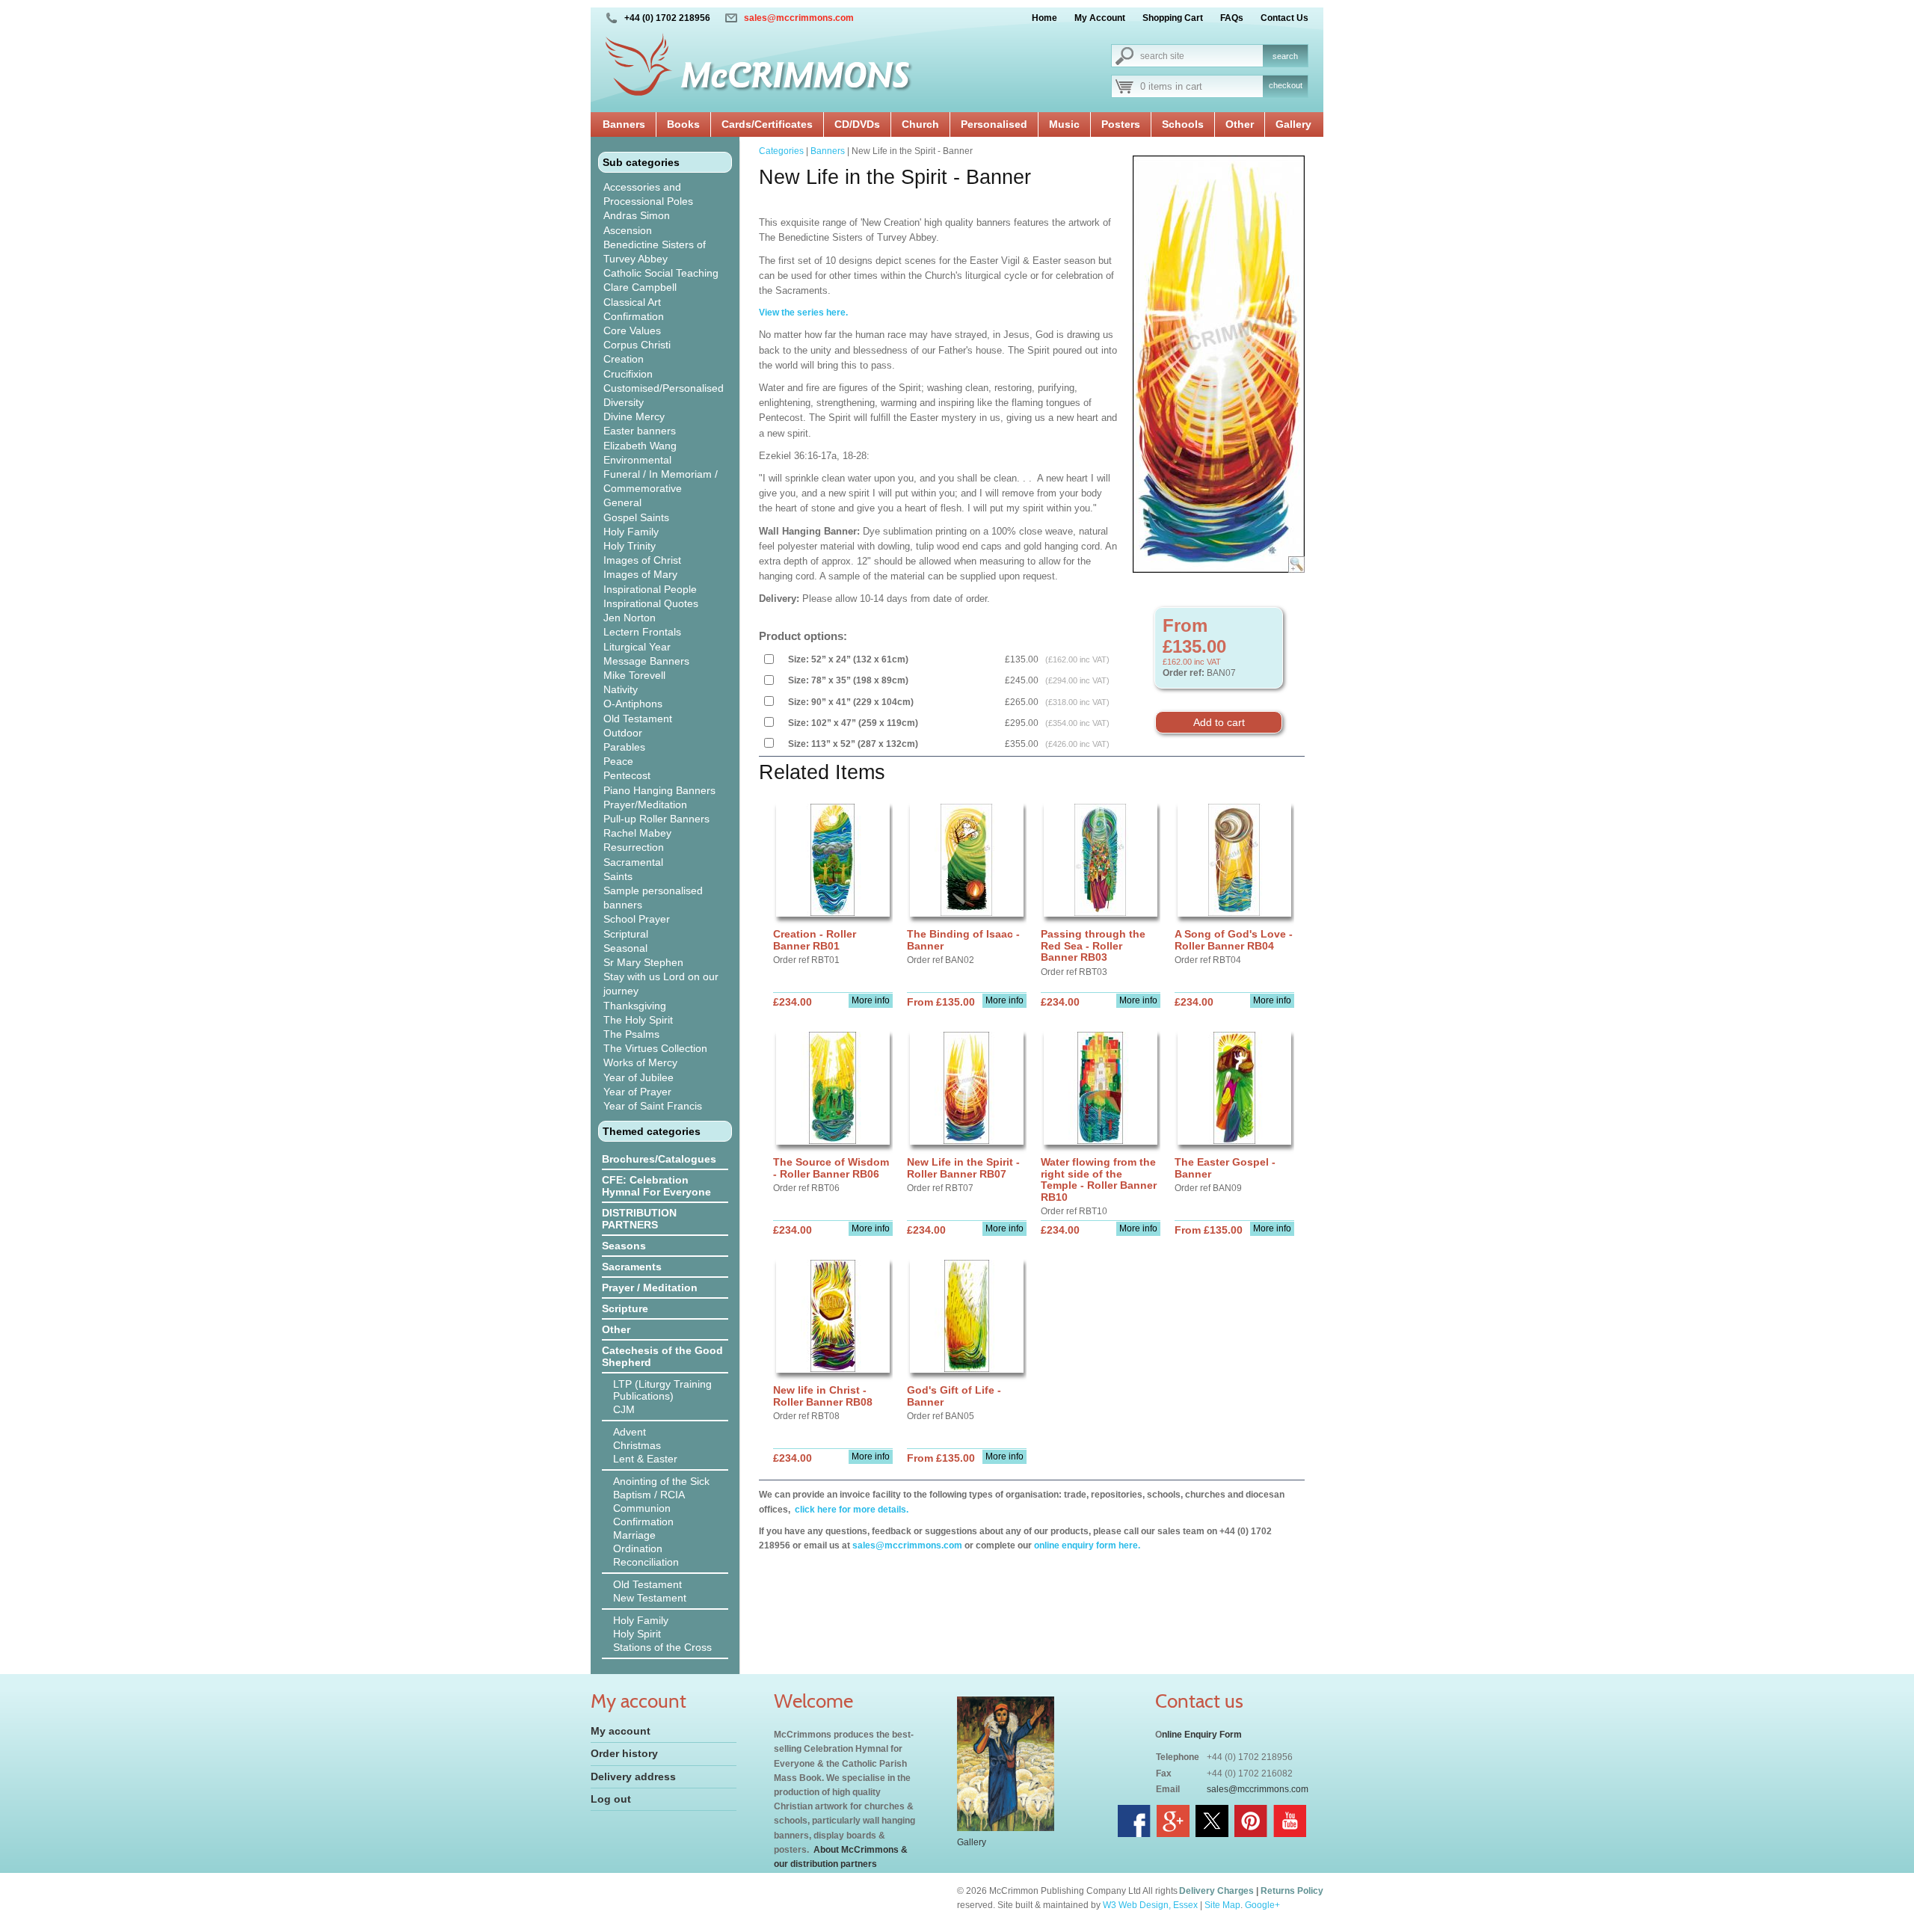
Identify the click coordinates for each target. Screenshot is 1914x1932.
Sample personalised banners (653, 898)
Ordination (638, 1548)
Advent (630, 1432)
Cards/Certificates (767, 124)
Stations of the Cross (662, 1647)
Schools (1183, 124)
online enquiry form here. (1087, 1545)
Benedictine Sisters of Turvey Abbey (655, 252)
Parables (624, 747)
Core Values (632, 330)
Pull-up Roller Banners (656, 819)
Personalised (994, 124)
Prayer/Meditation (645, 805)
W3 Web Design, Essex (1150, 1905)
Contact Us (1284, 18)
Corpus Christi (637, 345)
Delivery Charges (1216, 1891)
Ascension (628, 230)
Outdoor (623, 733)
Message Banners (646, 661)
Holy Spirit (637, 1634)
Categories (781, 151)
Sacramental (633, 862)
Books (683, 124)
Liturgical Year (637, 647)
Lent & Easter (645, 1459)
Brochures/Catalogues (659, 1159)
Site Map (1222, 1905)
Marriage (634, 1535)
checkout (1286, 85)
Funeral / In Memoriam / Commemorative (661, 481)
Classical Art (632, 302)
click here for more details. (850, 1510)
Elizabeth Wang (640, 446)
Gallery (1293, 124)
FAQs (1232, 18)
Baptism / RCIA (649, 1495)
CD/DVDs (857, 124)
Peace (618, 761)
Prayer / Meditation (650, 1288)
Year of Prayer (637, 1092)
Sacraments (632, 1267)
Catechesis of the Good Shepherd (662, 1356)
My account (621, 1731)
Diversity (624, 402)
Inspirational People (650, 589)
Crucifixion (628, 374)
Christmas (637, 1445)
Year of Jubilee (638, 1077)
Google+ (1262, 1905)
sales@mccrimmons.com (799, 18)
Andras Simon (637, 215)
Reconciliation (646, 1562)
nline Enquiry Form (1202, 1735)
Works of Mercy (640, 1062)
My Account (1100, 18)
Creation (624, 359)
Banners (624, 124)
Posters (1121, 124)
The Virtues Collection (655, 1048)
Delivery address (633, 1776)
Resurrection (634, 847)
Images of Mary (640, 574)
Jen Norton (630, 618)
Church (920, 124)
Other (1240, 124)
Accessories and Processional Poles (648, 194)
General (622, 502)
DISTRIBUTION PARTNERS (639, 1219)
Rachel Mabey (637, 833)
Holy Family (631, 532)
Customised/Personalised (664, 388)
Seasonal (625, 948)
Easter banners (640, 431)
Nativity (621, 689)
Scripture (625, 1308)
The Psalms (631, 1034)
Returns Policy (1292, 1891)
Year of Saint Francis (653, 1106)
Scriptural (626, 934)
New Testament (650, 1598)
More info (871, 1000)
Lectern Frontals (642, 632)
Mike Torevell (634, 675)
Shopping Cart (1173, 18)
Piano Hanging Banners (659, 790)
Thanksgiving (635, 1006)
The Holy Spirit (638, 1020)
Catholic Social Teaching (661, 273)
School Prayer (637, 919)
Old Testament (638, 719)
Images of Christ (642, 560)
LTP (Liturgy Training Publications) (662, 1390)
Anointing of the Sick (661, 1481)
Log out (611, 1799)
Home (1044, 18)
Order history (624, 1753)
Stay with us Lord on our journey (661, 984)
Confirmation (634, 316)
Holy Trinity (630, 546)
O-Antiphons (633, 704)
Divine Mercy (634, 416)
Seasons (624, 1246)
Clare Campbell (640, 287)
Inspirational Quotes (651, 603)
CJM (624, 1409)
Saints (618, 876)
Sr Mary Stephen (643, 962)
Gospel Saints (636, 517)
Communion (642, 1508)
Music (1064, 124)
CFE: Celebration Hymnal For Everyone (656, 1186)
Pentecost (627, 775)
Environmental (637, 460)
